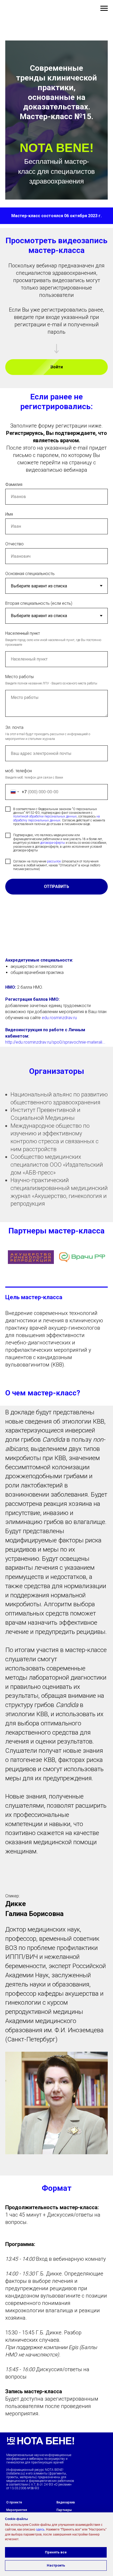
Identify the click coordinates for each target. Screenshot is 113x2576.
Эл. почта (14, 727)
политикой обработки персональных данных (45, 816)
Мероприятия (17, 2510)
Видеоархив (66, 2502)
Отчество (14, 544)
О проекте (14, 2502)
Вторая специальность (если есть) (39, 603)
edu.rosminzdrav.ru (59, 1018)
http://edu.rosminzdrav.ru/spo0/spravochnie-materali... (55, 1042)
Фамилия (14, 484)
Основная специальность (30, 574)
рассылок (54, 861)
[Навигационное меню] (104, 8)
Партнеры (64, 2510)
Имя (9, 514)
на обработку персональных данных (56, 818)
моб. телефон (19, 771)
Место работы (19, 677)
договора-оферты (53, 843)
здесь (40, 2529)
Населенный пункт (23, 633)
